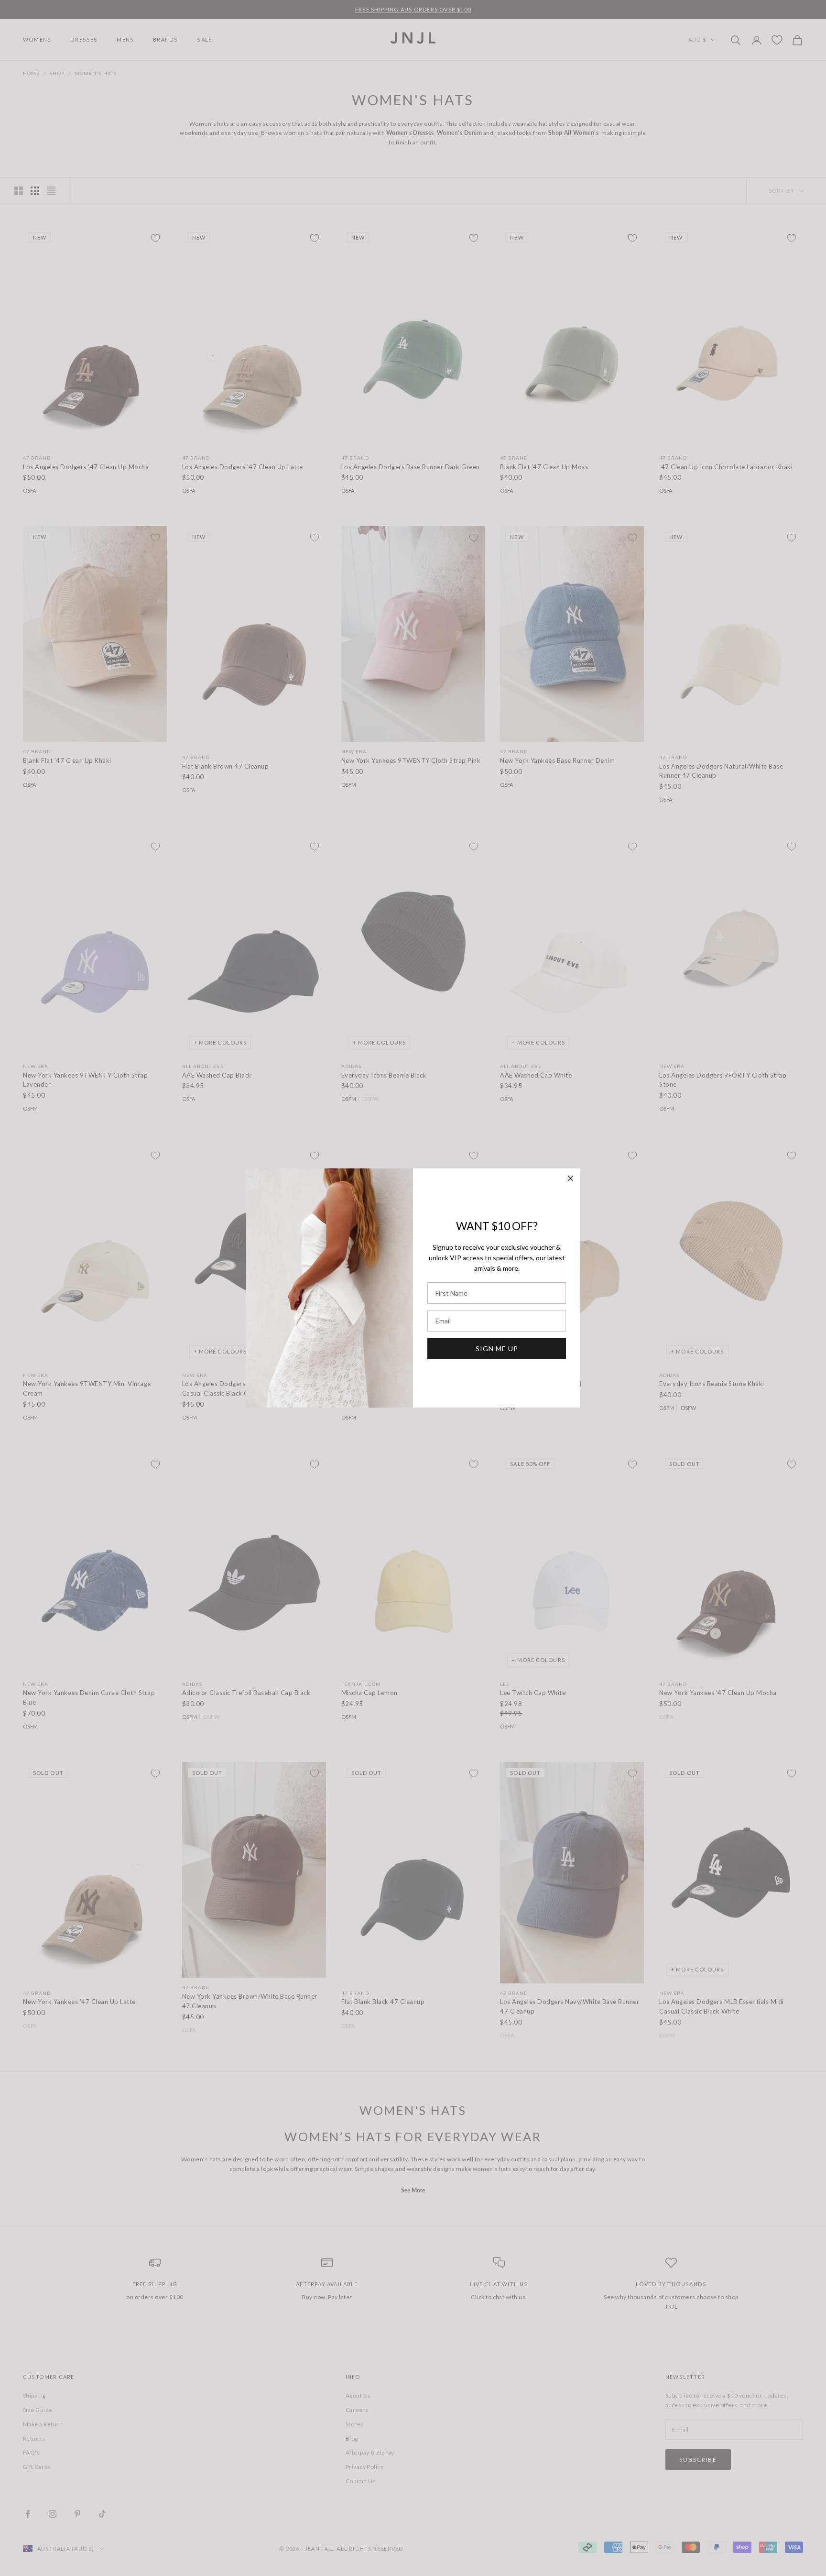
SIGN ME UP (497, 1349)
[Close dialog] (571, 1178)
